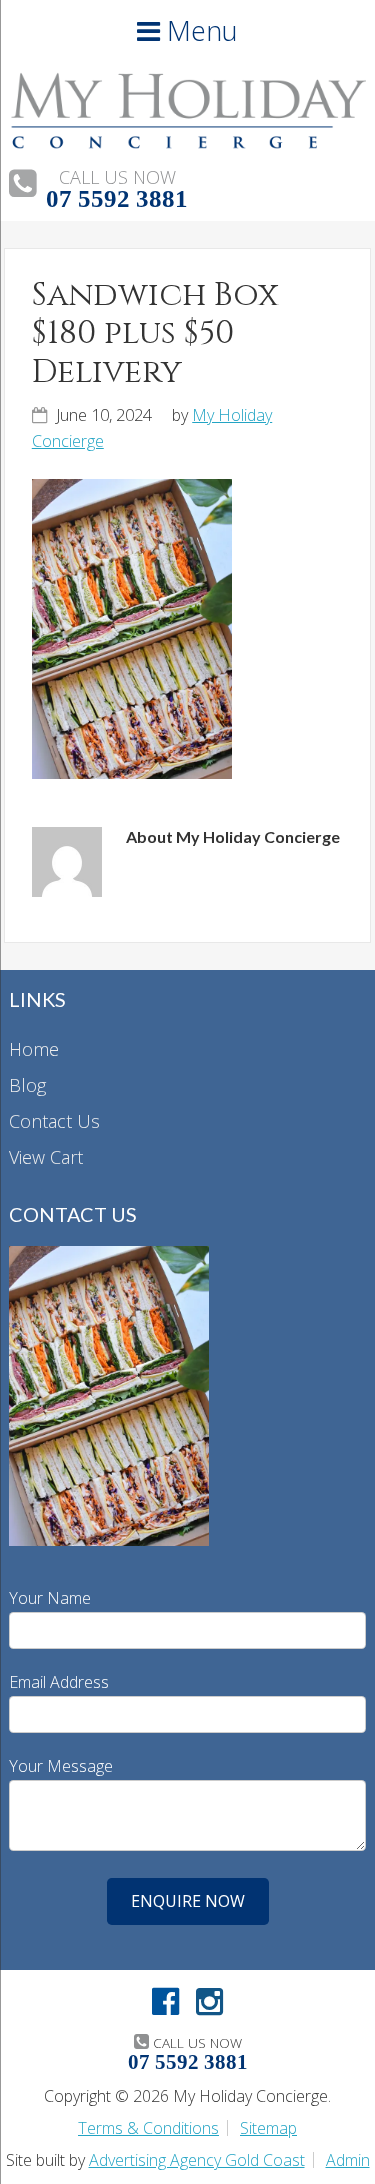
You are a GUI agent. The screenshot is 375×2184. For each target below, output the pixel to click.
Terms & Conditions (148, 2128)
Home (34, 1049)
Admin (348, 2160)
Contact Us (54, 1121)
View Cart (46, 1157)
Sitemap (268, 2128)
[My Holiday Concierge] (187, 143)
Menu (199, 30)
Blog (27, 1085)
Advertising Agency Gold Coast (197, 2160)
